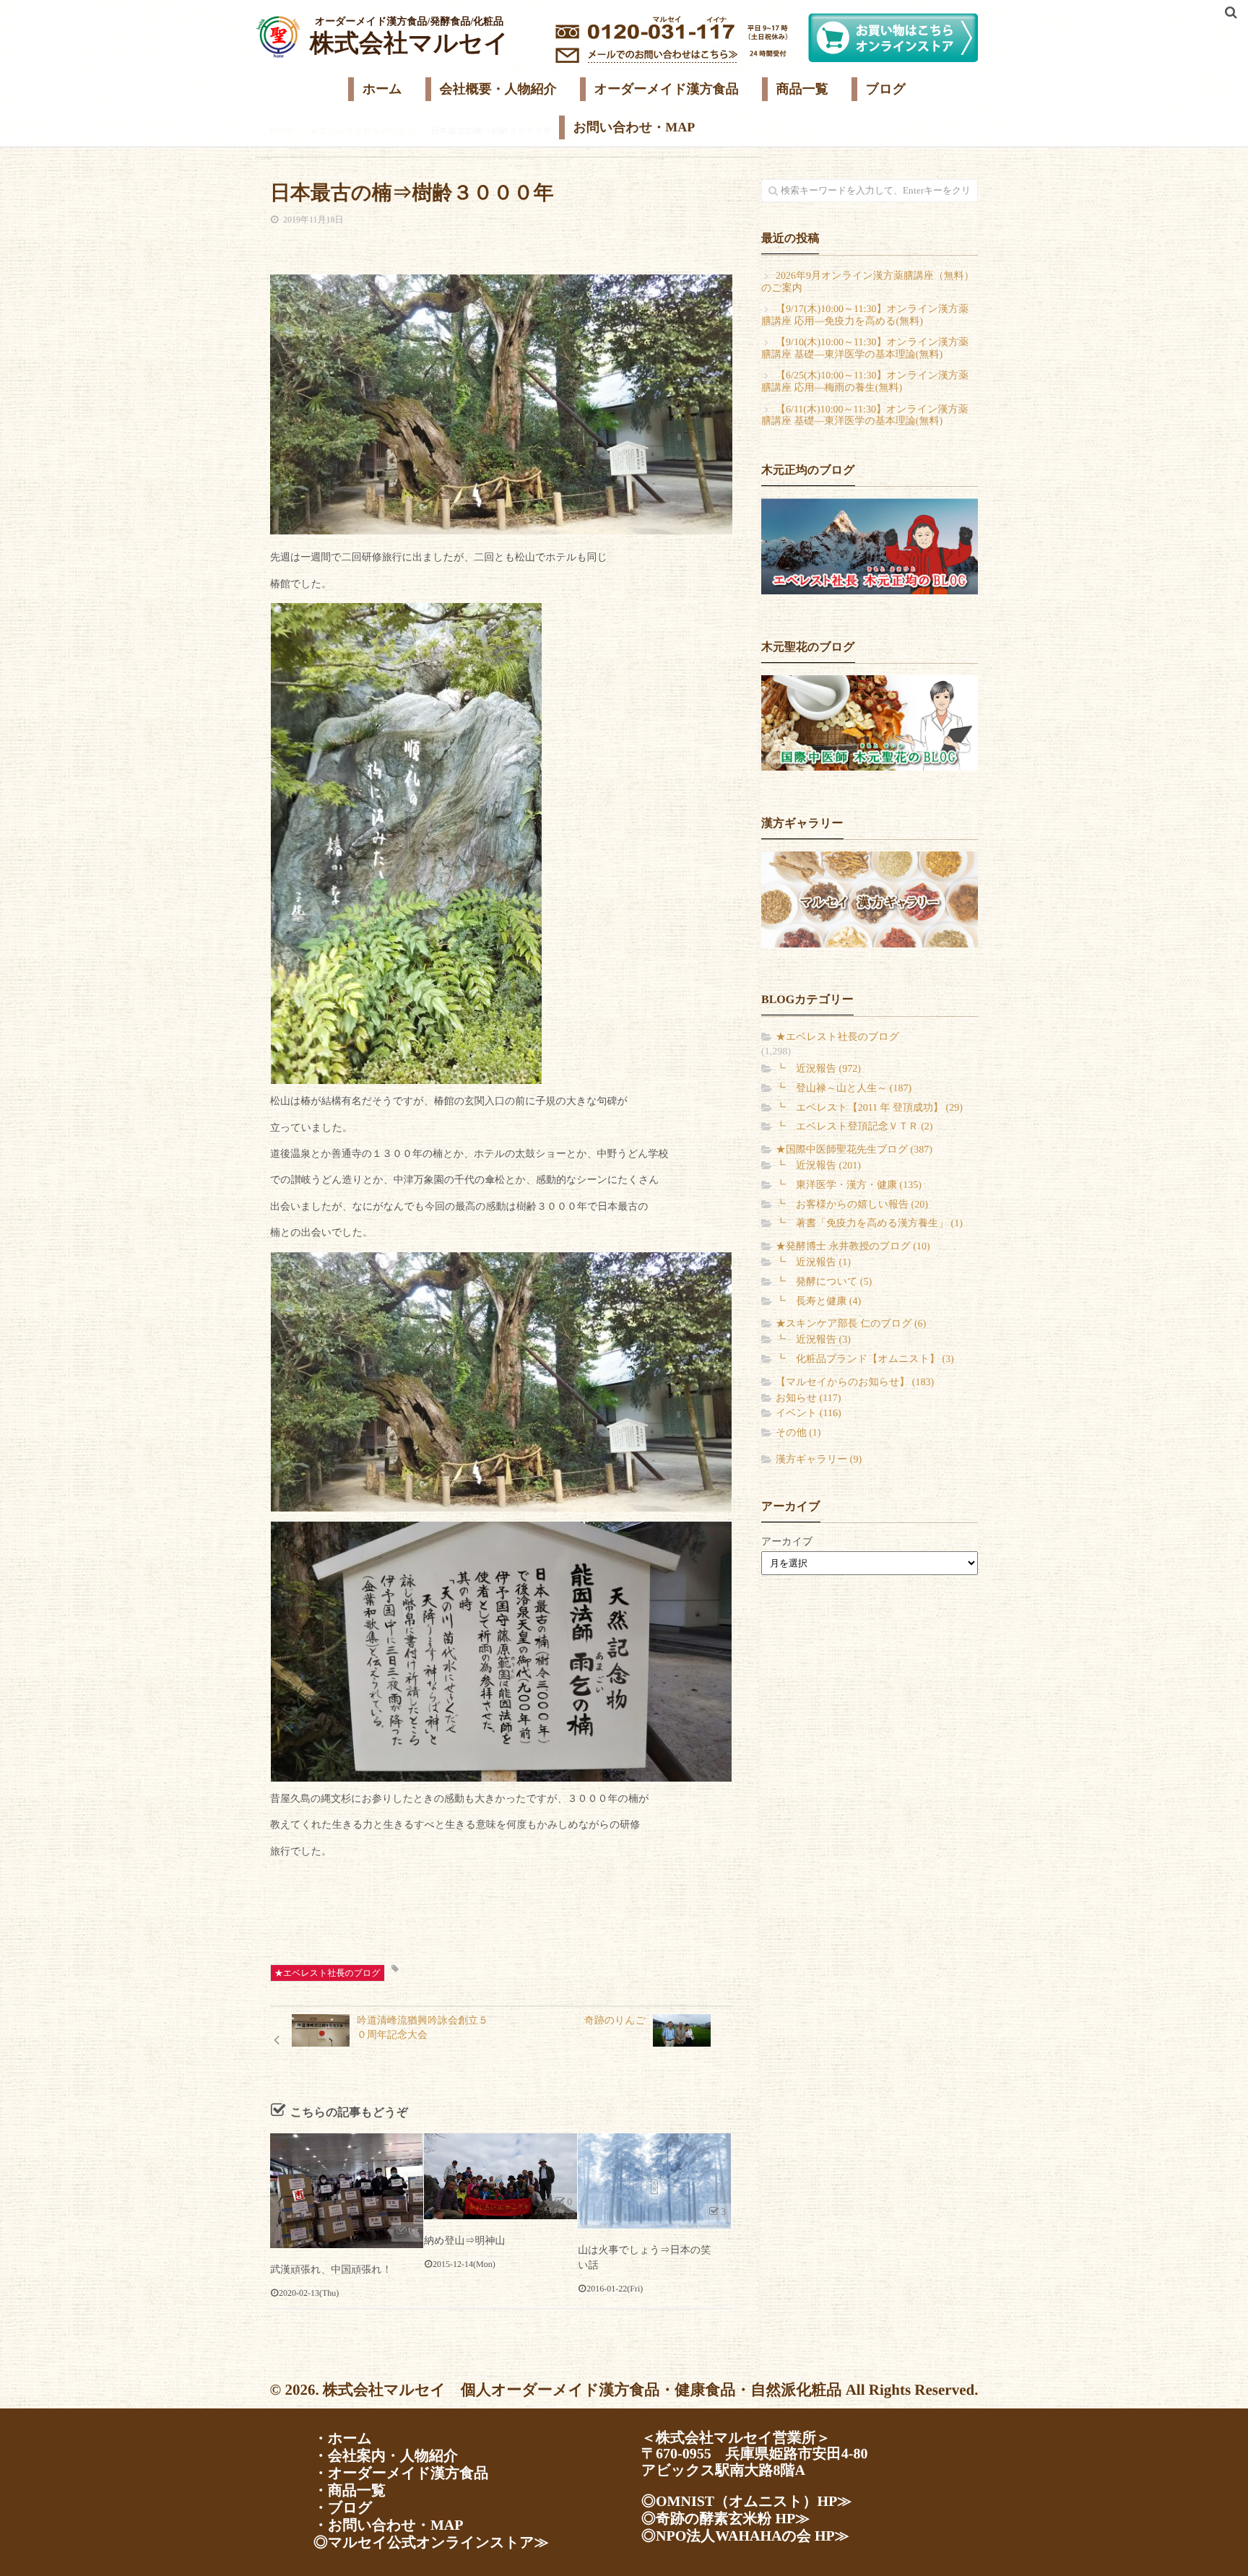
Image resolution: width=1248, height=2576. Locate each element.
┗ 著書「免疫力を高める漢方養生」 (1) (869, 1224)
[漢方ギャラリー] (870, 899)
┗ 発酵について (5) (824, 1282)
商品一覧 (802, 89)
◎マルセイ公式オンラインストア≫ (431, 2543)
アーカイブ (787, 1542)
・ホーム (343, 2439)
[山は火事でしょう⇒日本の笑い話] (654, 2181)
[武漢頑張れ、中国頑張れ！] (347, 2191)
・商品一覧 (350, 2491)
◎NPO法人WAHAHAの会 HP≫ (745, 2536)
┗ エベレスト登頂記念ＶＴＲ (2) (854, 1127)
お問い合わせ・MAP (634, 127)
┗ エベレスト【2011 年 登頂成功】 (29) (869, 1108)
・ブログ (343, 2508)
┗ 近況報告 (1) (813, 1263)
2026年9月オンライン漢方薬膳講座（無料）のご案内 (868, 282)
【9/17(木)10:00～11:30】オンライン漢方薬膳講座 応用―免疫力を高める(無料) (865, 316)
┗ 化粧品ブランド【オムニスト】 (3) (865, 1359)
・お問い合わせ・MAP (388, 2525)
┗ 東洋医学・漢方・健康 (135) (849, 1185)
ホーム (382, 89)
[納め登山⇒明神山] (500, 2176)
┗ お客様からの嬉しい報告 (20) (852, 1205)
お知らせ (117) (808, 1398)
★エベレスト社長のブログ (328, 1973)
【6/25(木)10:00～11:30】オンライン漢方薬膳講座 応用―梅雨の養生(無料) (865, 382)
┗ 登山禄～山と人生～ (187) (844, 1089)
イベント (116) (809, 1414)
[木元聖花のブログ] (870, 723)
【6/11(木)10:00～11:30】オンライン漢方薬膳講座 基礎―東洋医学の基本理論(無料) (865, 416)
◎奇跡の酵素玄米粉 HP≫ (725, 2519)
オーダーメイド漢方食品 (667, 89)
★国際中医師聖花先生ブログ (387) (854, 1150)
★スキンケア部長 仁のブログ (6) (851, 1324)
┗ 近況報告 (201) (818, 1166)
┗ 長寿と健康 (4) (818, 1302)
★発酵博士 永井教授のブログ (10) (853, 1247)
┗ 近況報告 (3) (813, 1340)
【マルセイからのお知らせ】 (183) (855, 1383)
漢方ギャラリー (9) (819, 1460)
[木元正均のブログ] (870, 546)
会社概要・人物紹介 (498, 89)
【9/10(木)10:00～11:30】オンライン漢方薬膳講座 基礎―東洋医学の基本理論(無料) (865, 349)
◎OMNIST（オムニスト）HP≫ (746, 2502)
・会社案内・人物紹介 (386, 2456)
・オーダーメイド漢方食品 (401, 2473)
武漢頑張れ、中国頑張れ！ (331, 2270)
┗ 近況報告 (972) (818, 1069)
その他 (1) (798, 1433)
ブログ (886, 89)
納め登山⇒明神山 (464, 2241)
